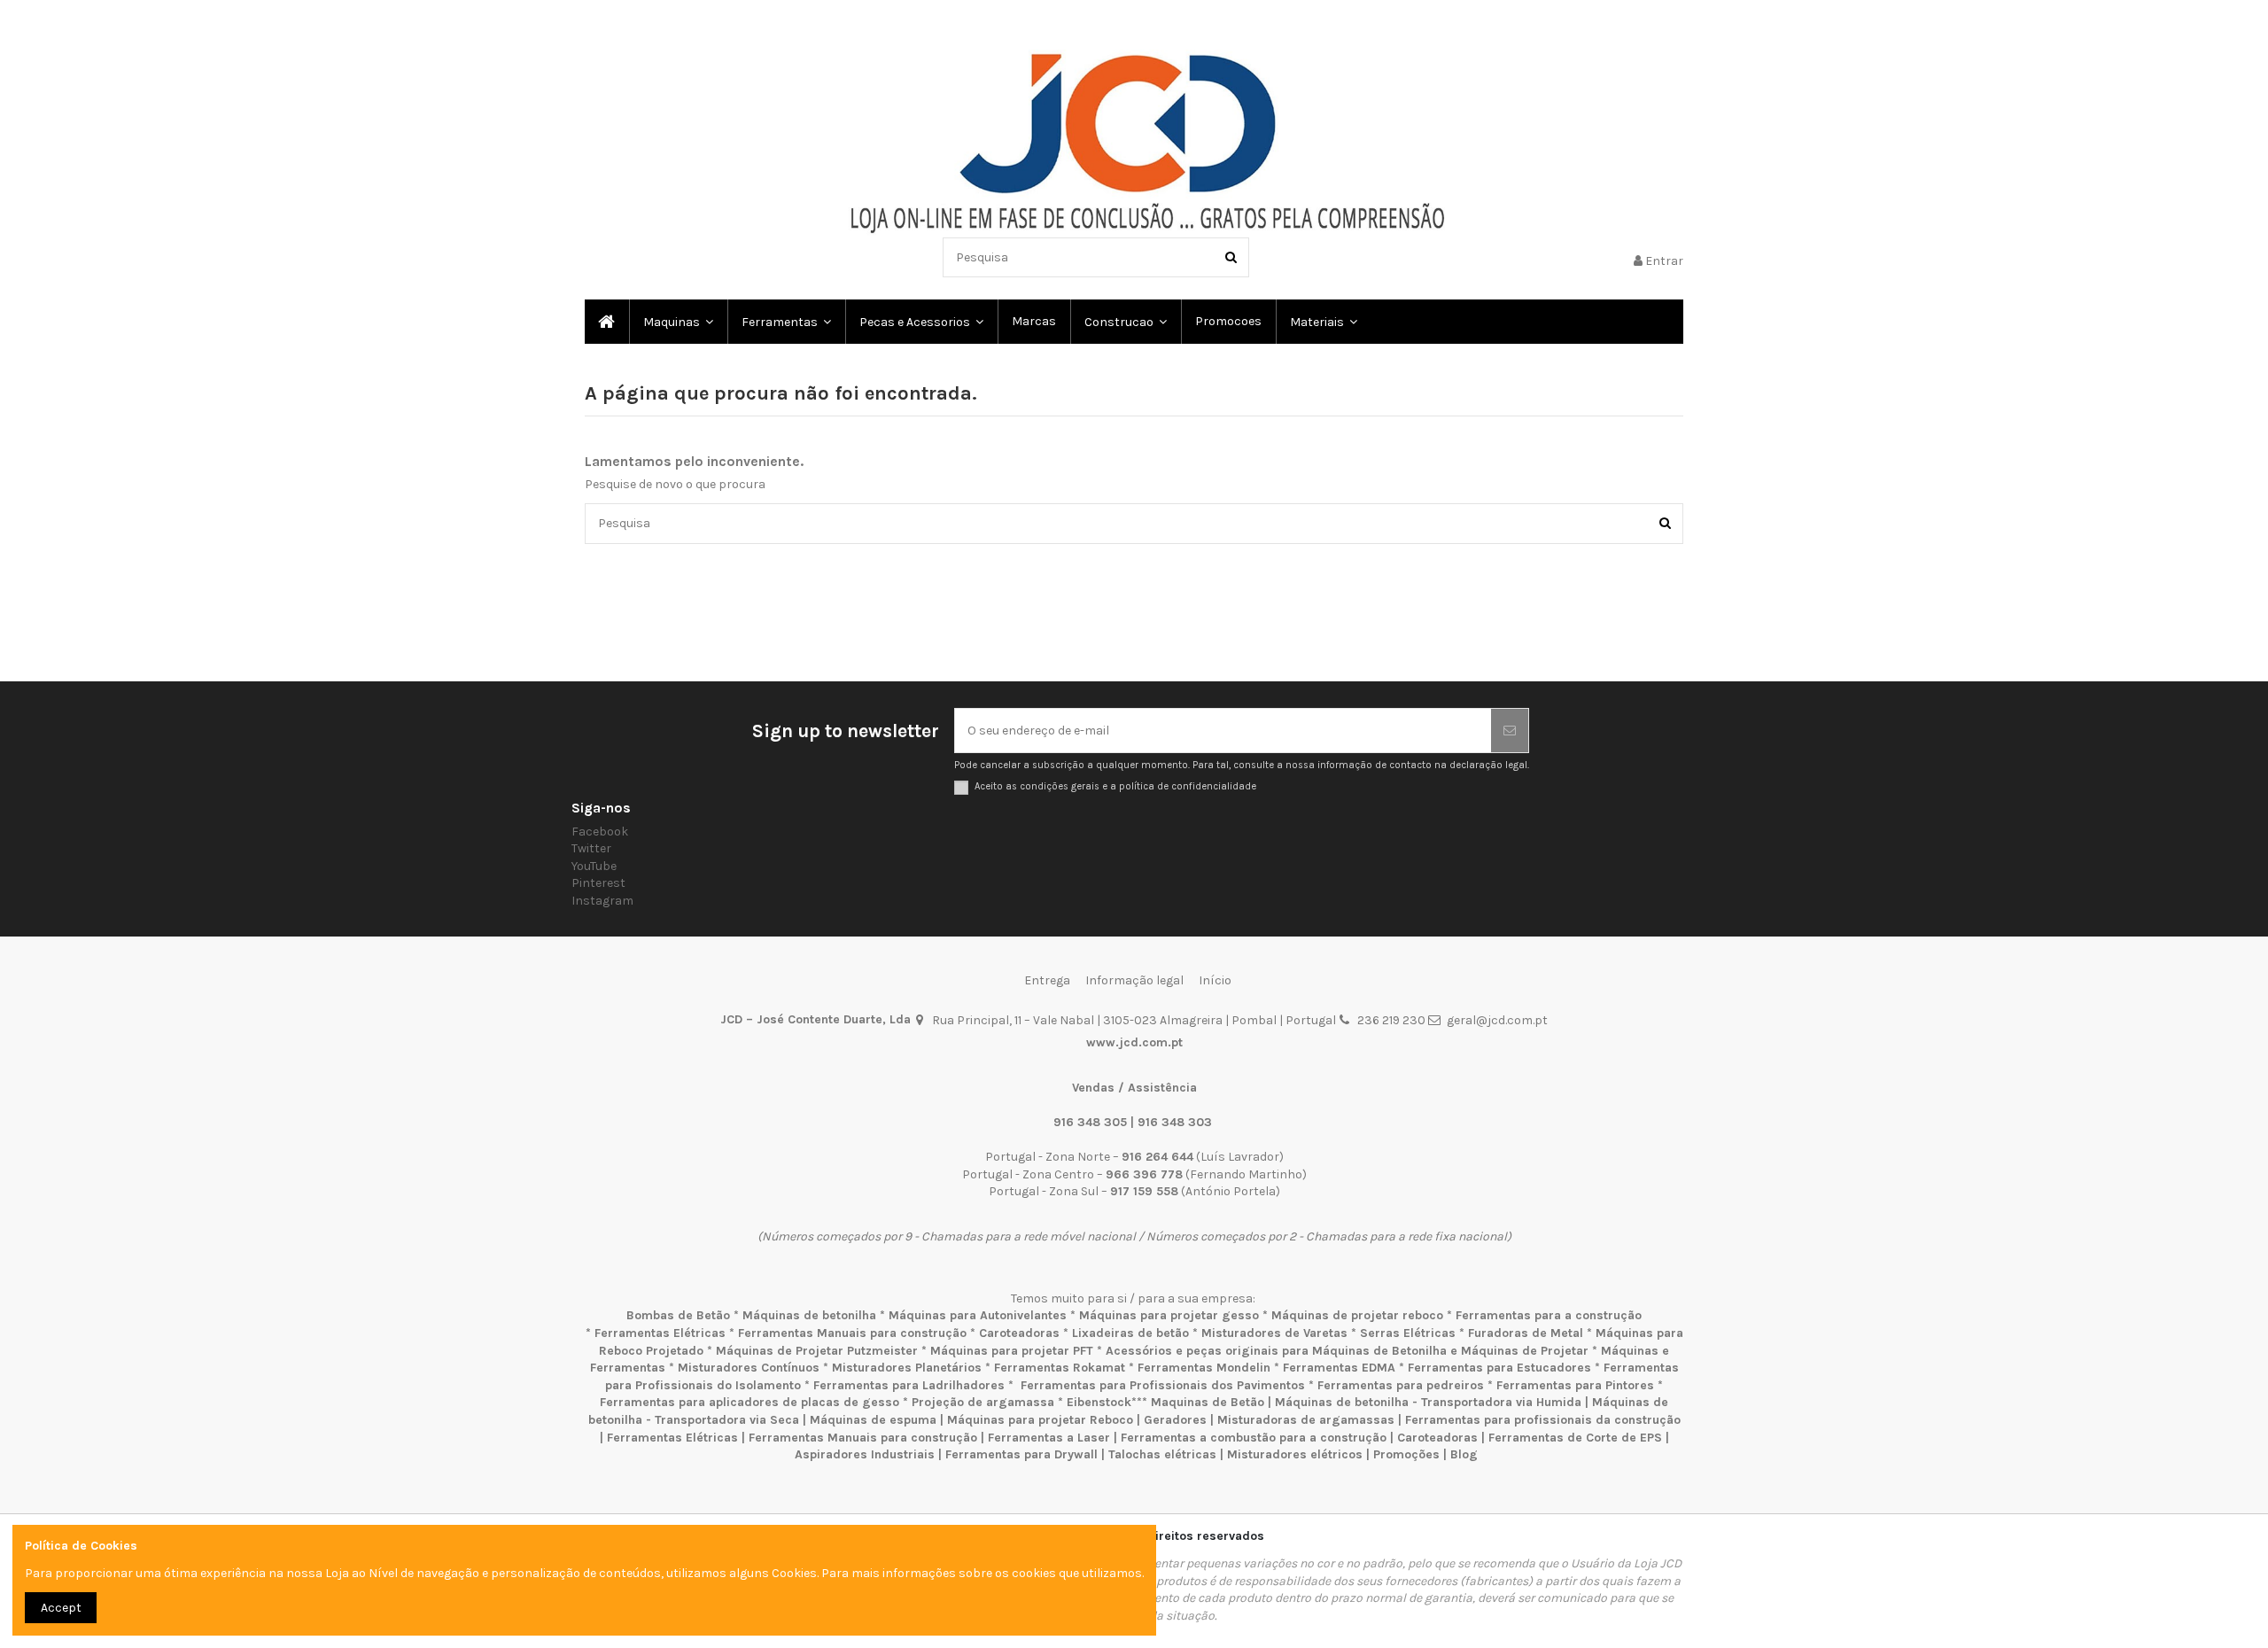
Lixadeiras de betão (1130, 1333)
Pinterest (598, 883)
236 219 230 (1391, 1020)
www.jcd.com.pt (1134, 1042)
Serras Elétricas (1408, 1333)
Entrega (1047, 980)
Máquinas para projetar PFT (1012, 1351)
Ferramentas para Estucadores (1499, 1368)
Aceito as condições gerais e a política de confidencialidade (1115, 786)
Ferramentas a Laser (1049, 1438)
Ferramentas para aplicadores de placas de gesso (750, 1402)
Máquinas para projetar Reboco (1040, 1420)
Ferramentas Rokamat (1060, 1368)
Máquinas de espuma (873, 1420)
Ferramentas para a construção (1549, 1315)
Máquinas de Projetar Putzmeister (817, 1351)
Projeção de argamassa (983, 1402)
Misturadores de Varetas (1274, 1333)
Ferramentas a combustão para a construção (1254, 1438)
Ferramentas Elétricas (660, 1333)
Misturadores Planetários (907, 1368)
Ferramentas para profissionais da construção (1543, 1420)
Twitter (591, 848)
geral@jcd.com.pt (1497, 1020)
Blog (1464, 1454)
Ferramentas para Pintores (1575, 1385)
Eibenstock (1099, 1402)
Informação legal (1134, 980)
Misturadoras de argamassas (1306, 1420)
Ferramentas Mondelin (1204, 1368)
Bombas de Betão (678, 1315)
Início (1215, 980)
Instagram (602, 901)
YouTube (594, 866)
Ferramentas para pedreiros (1401, 1385)
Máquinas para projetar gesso (1169, 1315)
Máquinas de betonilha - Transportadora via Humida (1428, 1402)
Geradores (1175, 1420)
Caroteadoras (1019, 1333)
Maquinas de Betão (1208, 1402)
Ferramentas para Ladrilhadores (909, 1385)
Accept (61, 1608)
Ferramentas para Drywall (1021, 1454)
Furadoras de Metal (1526, 1333)
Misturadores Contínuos (749, 1368)
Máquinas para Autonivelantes (978, 1315)
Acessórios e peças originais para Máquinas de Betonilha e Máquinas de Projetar (1347, 1351)
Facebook (600, 832)
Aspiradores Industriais (865, 1454)
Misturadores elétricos (1295, 1454)
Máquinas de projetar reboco (1357, 1315)
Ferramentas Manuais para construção (852, 1333)
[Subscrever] (1510, 731)
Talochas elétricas (1162, 1454)
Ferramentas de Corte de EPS (1575, 1438)
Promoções (1408, 1454)
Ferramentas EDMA (1339, 1368)
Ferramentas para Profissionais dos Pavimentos (1163, 1385)
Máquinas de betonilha (809, 1315)
